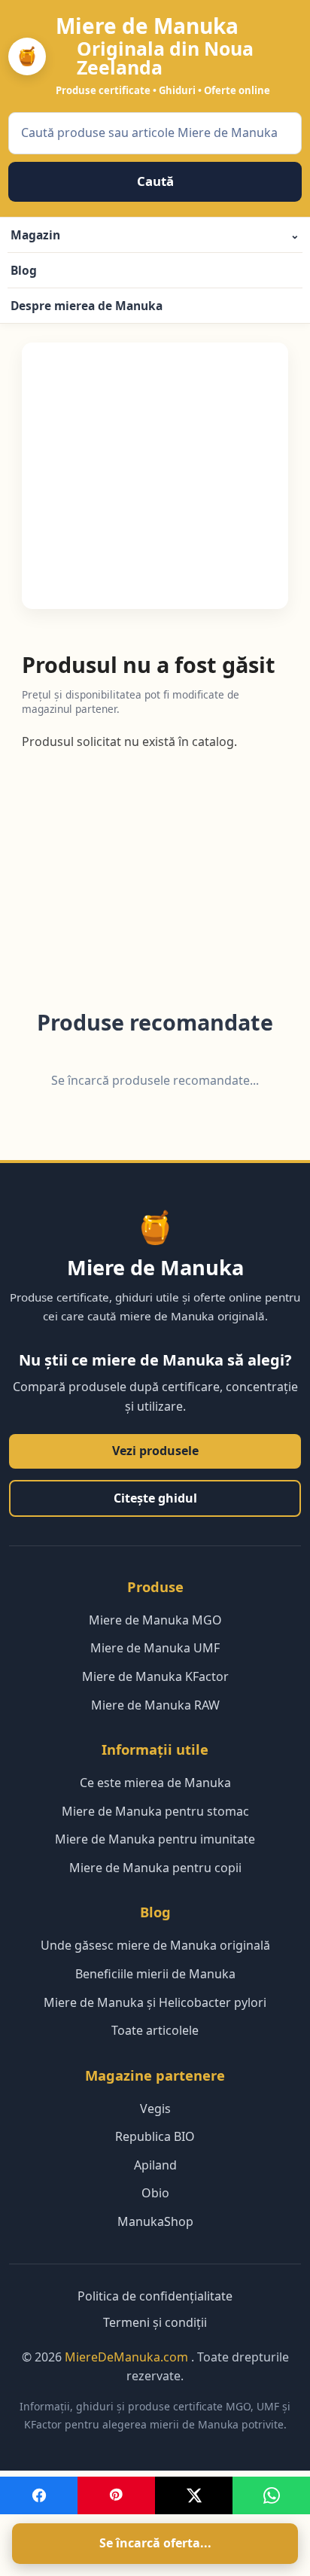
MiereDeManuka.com (128, 2357)
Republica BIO (155, 2136)
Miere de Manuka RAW (155, 1705)
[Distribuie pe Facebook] (39, 2495)
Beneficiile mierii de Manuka (155, 1974)
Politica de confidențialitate (155, 2296)
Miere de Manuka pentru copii (155, 1868)
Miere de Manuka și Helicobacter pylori (155, 2002)
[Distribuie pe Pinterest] (116, 2495)
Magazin (155, 235)
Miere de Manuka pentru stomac (155, 1811)
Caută (155, 181)
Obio (155, 2193)
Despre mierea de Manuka (87, 306)
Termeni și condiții (155, 2322)
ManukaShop (155, 2221)
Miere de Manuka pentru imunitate (155, 1839)
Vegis (155, 2109)
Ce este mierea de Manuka (155, 1783)
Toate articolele (155, 2030)
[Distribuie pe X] (194, 2495)
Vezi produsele (155, 1451)
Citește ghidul (155, 1498)
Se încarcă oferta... (155, 2543)
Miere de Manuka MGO (155, 1620)
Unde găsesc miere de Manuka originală (155, 1945)
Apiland (155, 2165)
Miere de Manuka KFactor (155, 1676)
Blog (24, 270)
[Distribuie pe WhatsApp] (271, 2495)
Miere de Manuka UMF (155, 1648)
